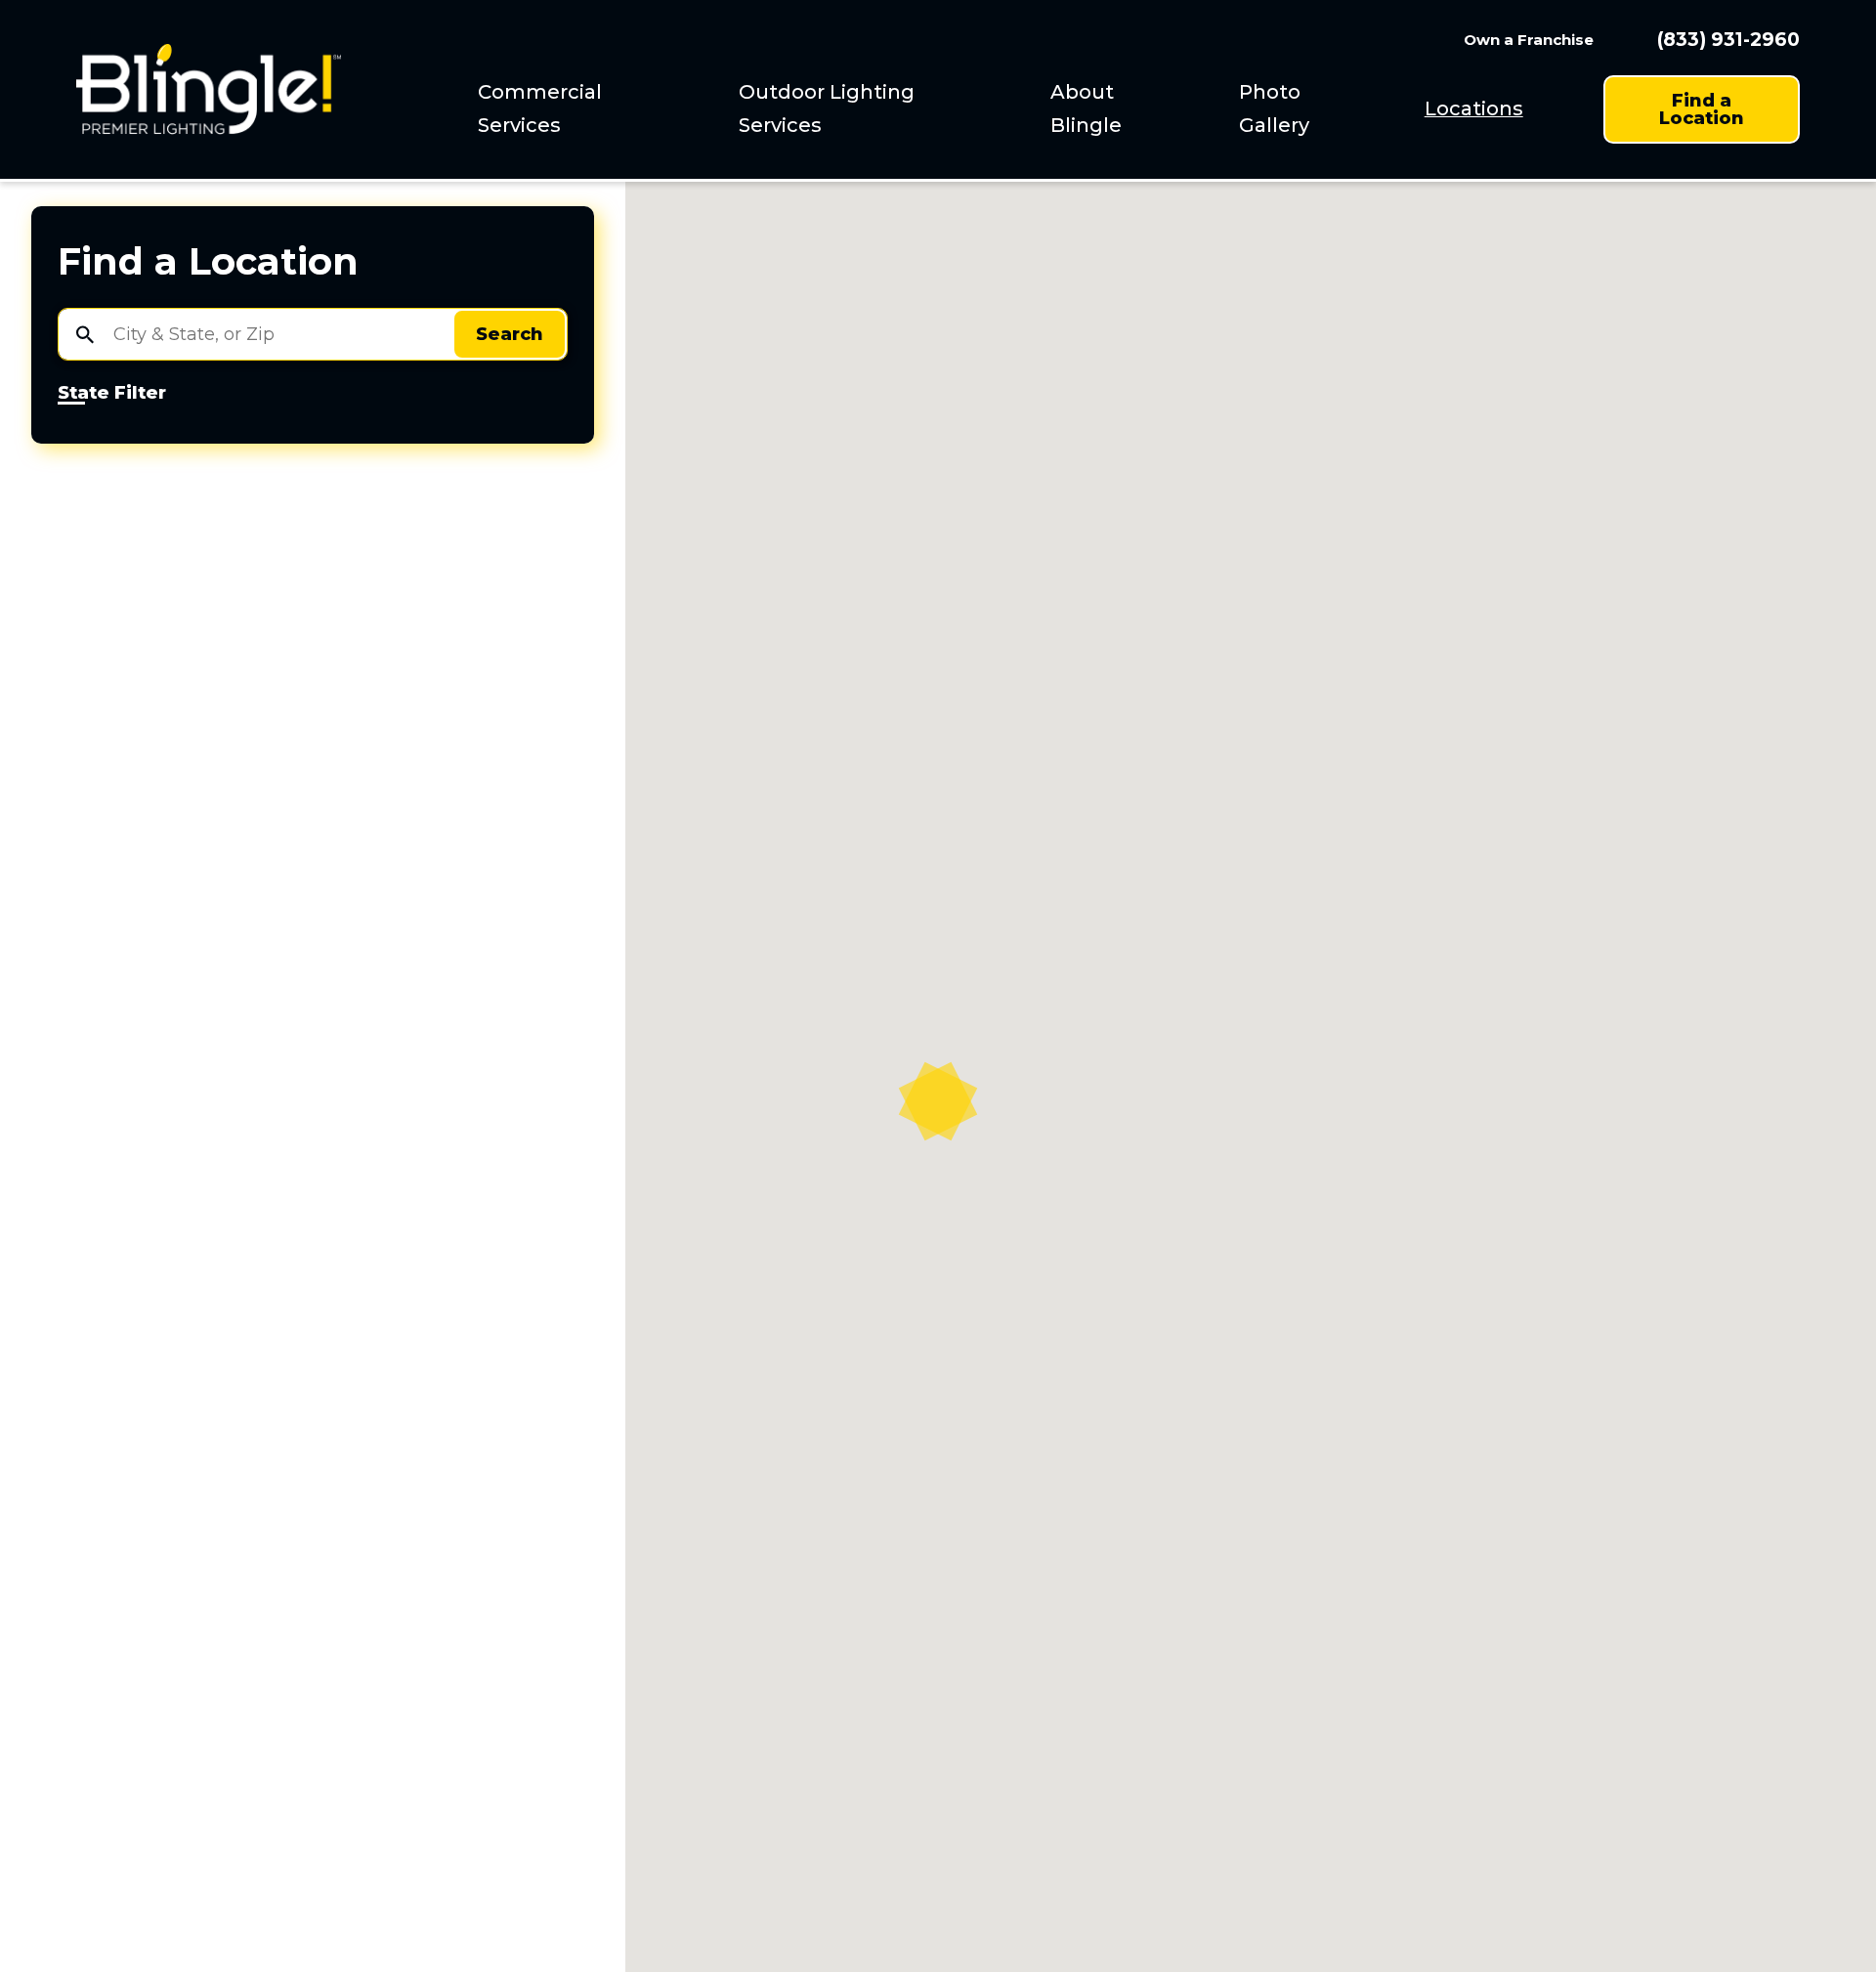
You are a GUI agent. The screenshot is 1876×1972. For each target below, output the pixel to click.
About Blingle (1086, 108)
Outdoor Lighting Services (827, 108)
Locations (1474, 108)
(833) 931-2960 (1728, 40)
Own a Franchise (1529, 40)
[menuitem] (584, 109)
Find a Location (1702, 109)
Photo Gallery (1274, 108)
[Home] (209, 90)
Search (510, 334)
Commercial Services (540, 108)
